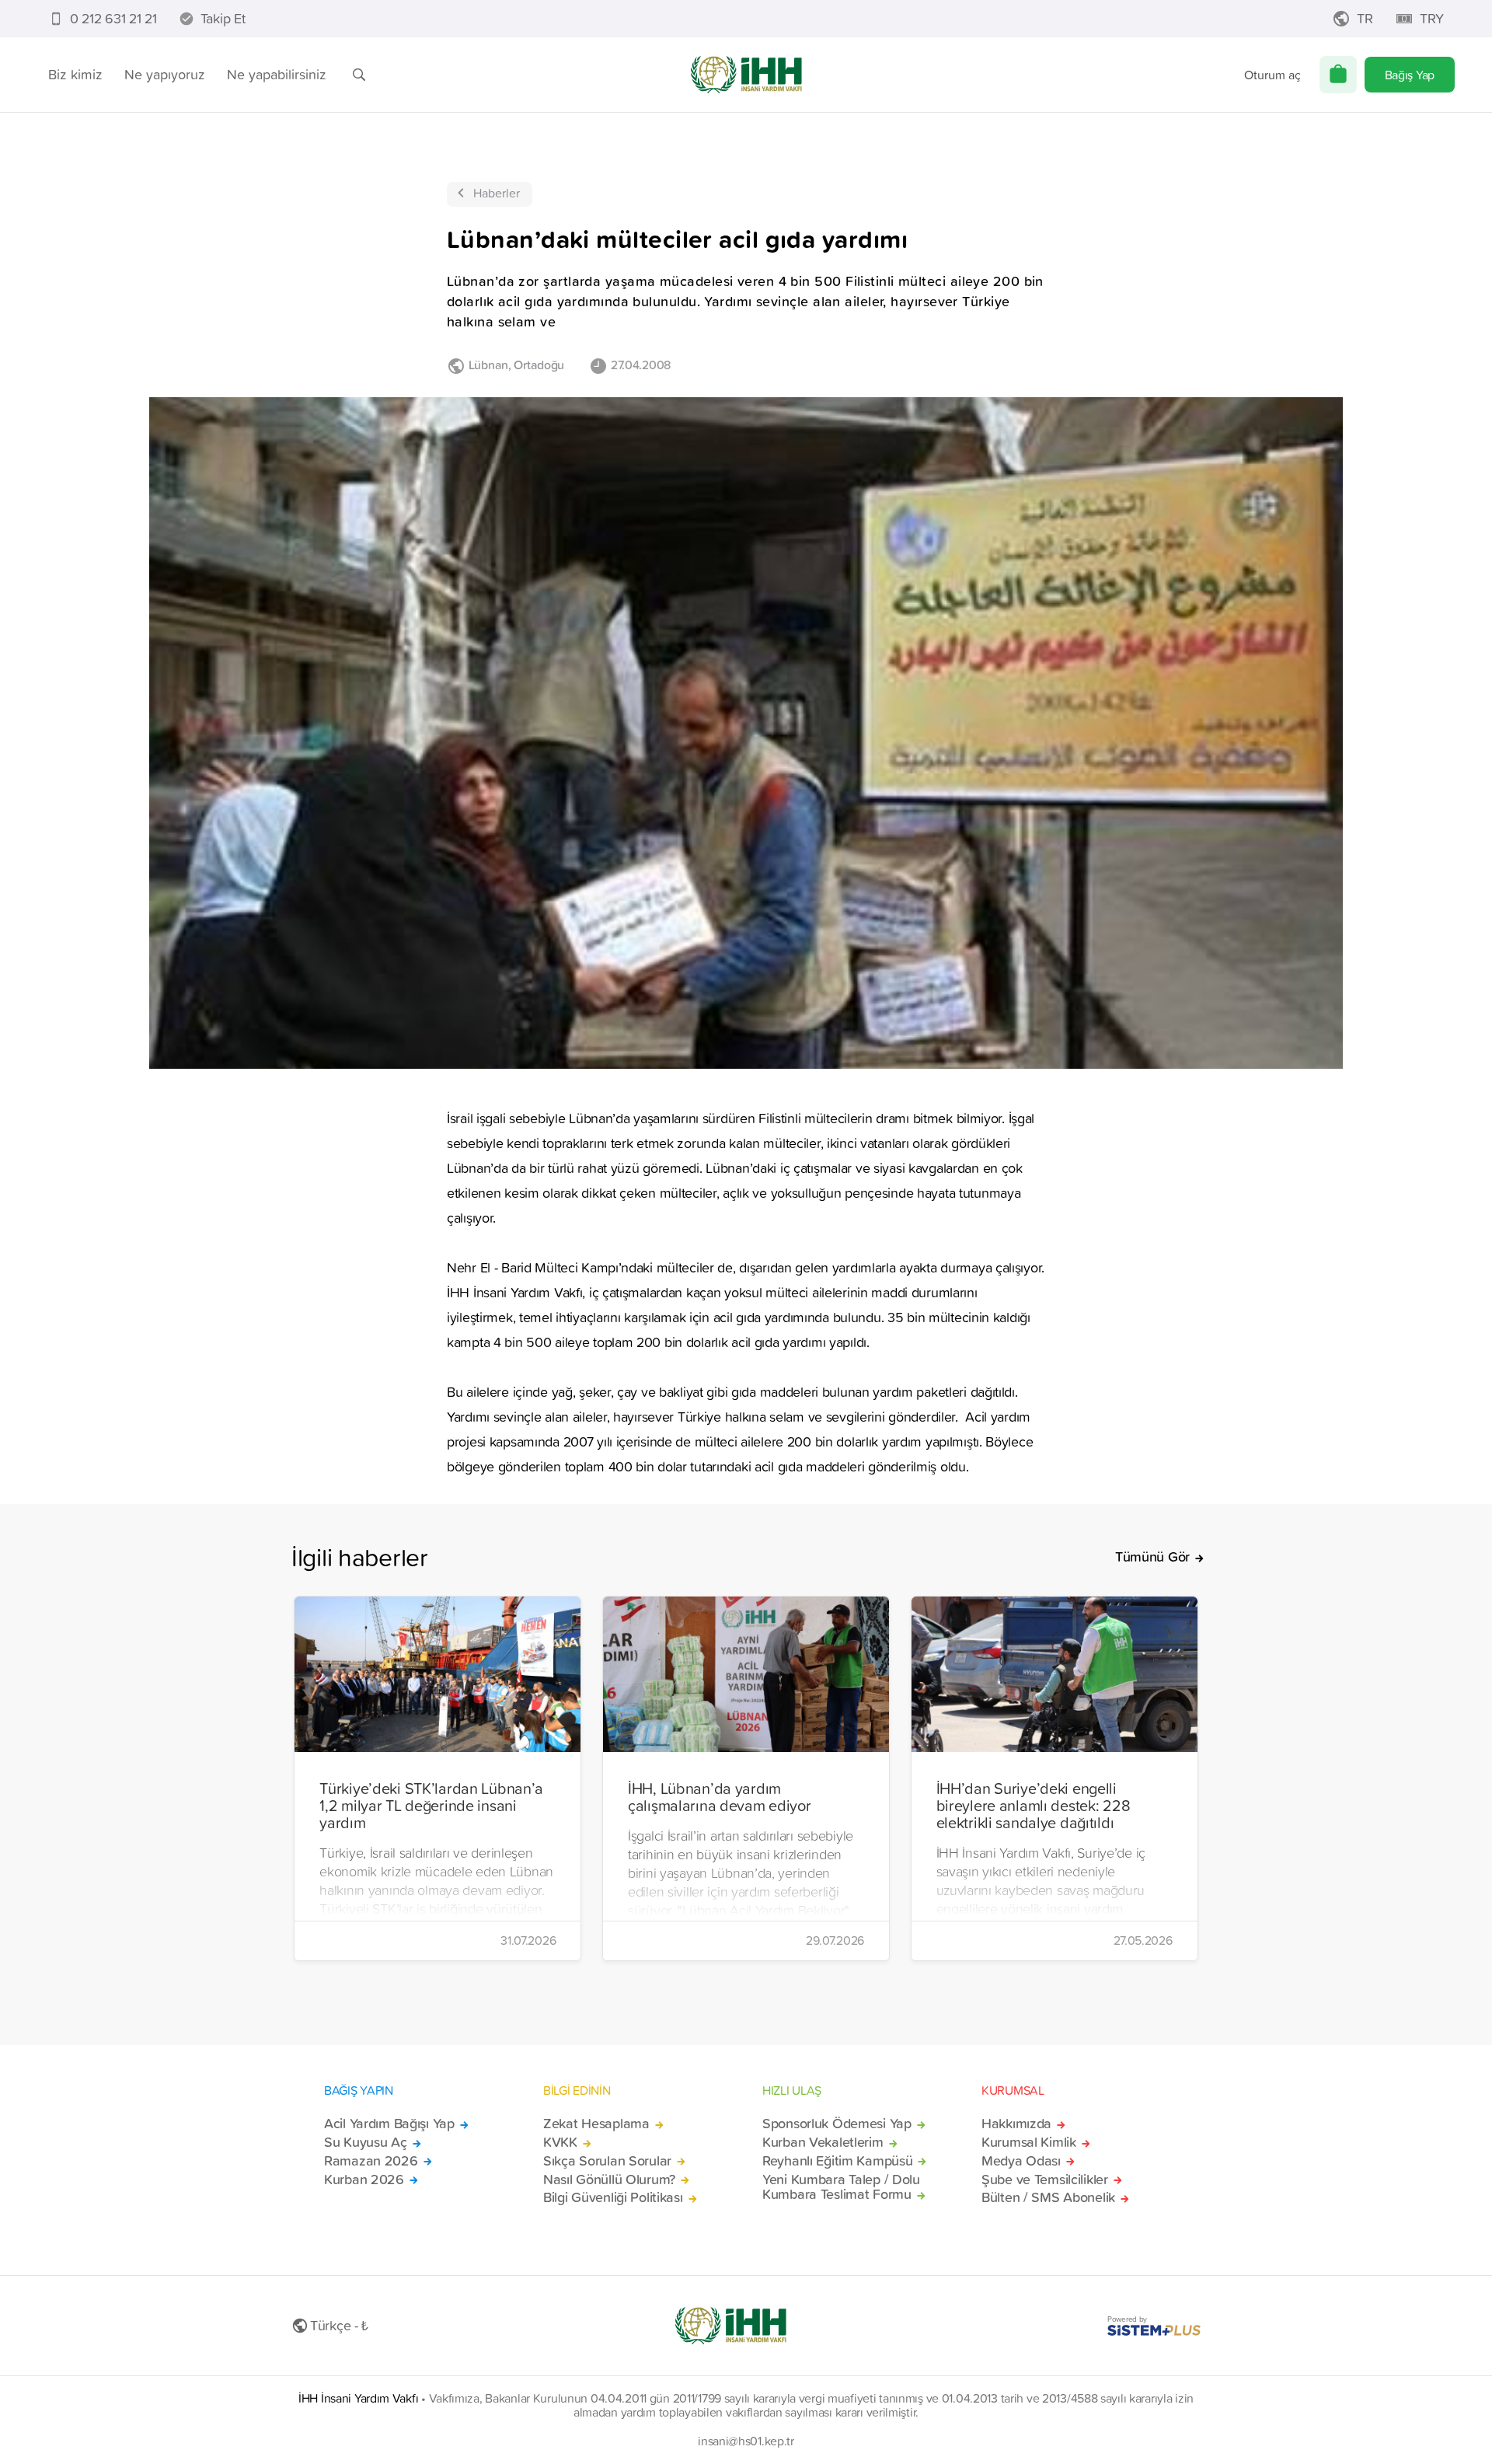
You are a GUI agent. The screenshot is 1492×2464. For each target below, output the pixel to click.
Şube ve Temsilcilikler (1045, 2180)
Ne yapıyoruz (165, 74)
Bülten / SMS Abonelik (1048, 2197)
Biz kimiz (75, 74)
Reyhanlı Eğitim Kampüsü (837, 2161)
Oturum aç (1272, 75)
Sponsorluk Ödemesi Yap (837, 2124)
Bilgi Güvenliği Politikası (613, 2197)
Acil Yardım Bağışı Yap (389, 2124)
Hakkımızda (1016, 2124)
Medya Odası (1021, 2161)
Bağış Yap (1410, 75)
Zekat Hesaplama (596, 2124)
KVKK (560, 2142)
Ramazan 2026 (371, 2161)
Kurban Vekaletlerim (823, 2142)
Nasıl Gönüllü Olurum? (609, 2180)
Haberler (497, 193)
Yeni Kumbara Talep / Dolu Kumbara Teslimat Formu (841, 2187)
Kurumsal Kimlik (1029, 2142)
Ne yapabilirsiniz (277, 74)
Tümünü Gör (1152, 1557)
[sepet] (1338, 75)
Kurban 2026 (364, 2180)
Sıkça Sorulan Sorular (607, 2161)
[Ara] (359, 75)
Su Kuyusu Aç (366, 2142)
